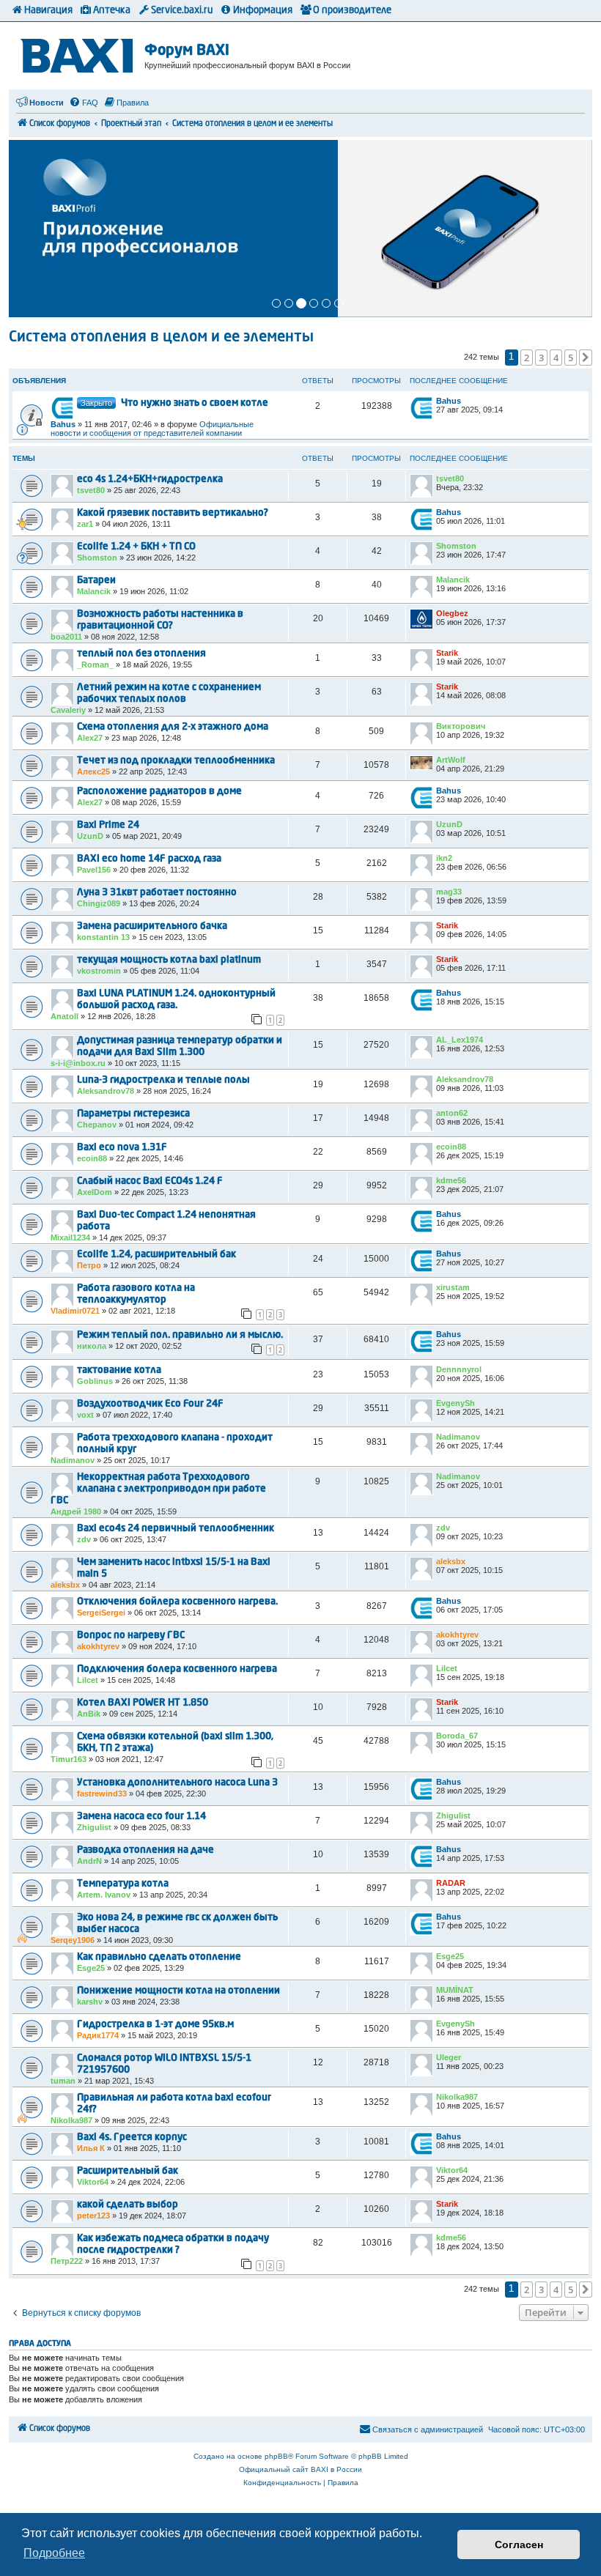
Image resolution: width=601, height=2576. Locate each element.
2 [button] (527, 358)
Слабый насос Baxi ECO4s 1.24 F (150, 1181)
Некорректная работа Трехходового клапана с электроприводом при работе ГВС (158, 1489)
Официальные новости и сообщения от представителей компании (152, 429)
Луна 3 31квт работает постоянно (157, 893)
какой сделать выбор (128, 2205)
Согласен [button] (519, 2544)
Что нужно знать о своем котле (195, 403)
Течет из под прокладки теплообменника (176, 761)
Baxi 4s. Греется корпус (132, 2138)
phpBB (276, 2456)
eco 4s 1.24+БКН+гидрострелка (150, 480)
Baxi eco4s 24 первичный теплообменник (176, 1529)
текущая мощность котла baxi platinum (169, 960)
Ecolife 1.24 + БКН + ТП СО (136, 547)
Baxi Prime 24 (108, 825)
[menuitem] (84, 103)
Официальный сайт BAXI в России (300, 2469)
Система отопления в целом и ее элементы (161, 338)
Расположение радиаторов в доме (159, 792)
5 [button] (571, 358)
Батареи (96, 581)
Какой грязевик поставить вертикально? (173, 513)
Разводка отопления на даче (145, 1850)
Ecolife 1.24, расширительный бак (156, 1255)
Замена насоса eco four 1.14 (141, 1817)
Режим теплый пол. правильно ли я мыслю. (180, 1335)
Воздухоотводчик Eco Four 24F (150, 1404)
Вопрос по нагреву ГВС (131, 1636)
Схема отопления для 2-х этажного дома (173, 727)
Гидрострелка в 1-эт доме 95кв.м (155, 2025)
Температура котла (123, 1884)
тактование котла (119, 1370)
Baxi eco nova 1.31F (122, 1148)
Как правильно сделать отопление (159, 1957)
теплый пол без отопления (141, 654)
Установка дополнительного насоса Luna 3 (177, 1783)
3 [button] (541, 358)
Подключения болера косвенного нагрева (177, 1669)
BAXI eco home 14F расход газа (149, 859)
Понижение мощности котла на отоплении (178, 1991)
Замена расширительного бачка (152, 926)
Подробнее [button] (54, 2553)
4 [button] (556, 358)
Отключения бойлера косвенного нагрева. (177, 1602)
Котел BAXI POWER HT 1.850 (143, 1703)
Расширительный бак (128, 2171)
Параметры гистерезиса (133, 1114)
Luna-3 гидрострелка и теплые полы (163, 1080)
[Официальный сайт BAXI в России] (78, 53)
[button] (586, 358)
